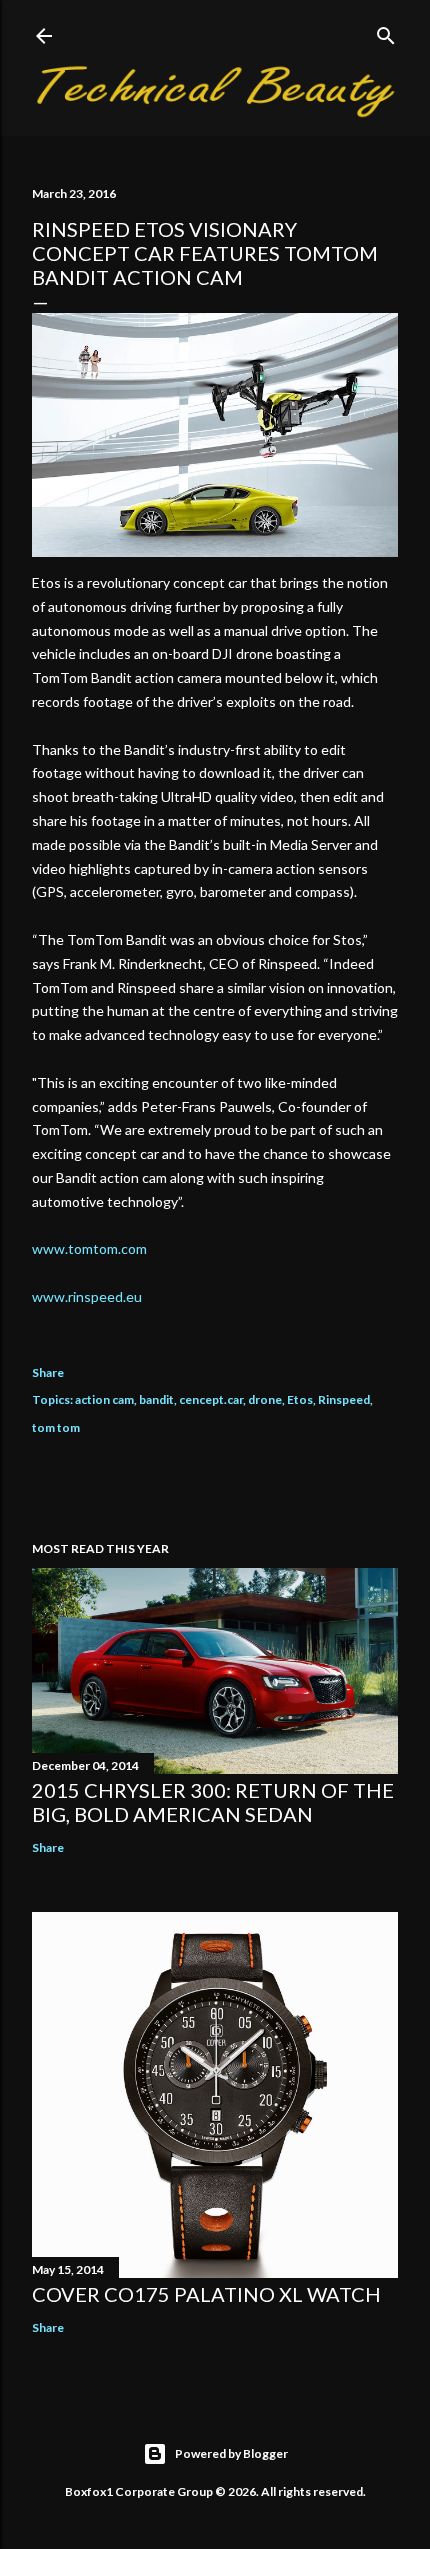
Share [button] (48, 1372)
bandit (156, 1399)
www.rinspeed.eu (87, 1296)
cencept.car (211, 1399)
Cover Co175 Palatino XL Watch (206, 2294)
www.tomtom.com (89, 1248)
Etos (300, 1399)
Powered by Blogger (231, 2453)
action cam (104, 1399)
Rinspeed (344, 1399)
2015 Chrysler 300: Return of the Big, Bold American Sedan (213, 1802)
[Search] (386, 31)
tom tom (56, 1427)
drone (265, 1399)
